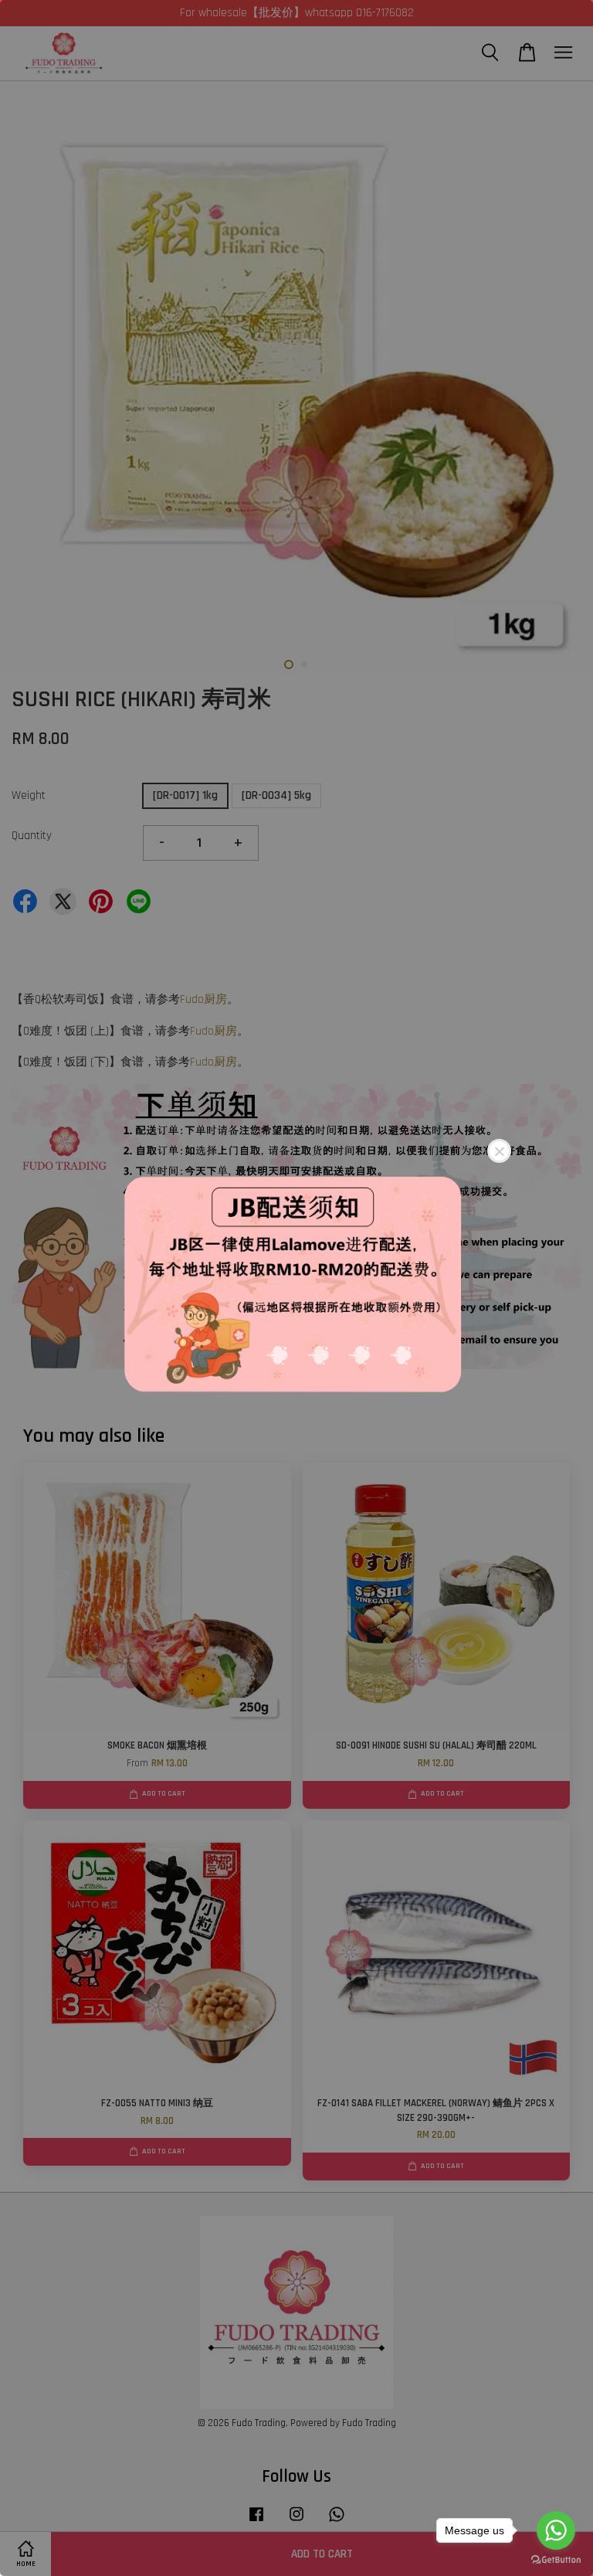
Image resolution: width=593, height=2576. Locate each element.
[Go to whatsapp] (556, 2530)
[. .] (296, 1288)
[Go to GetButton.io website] (556, 2560)
